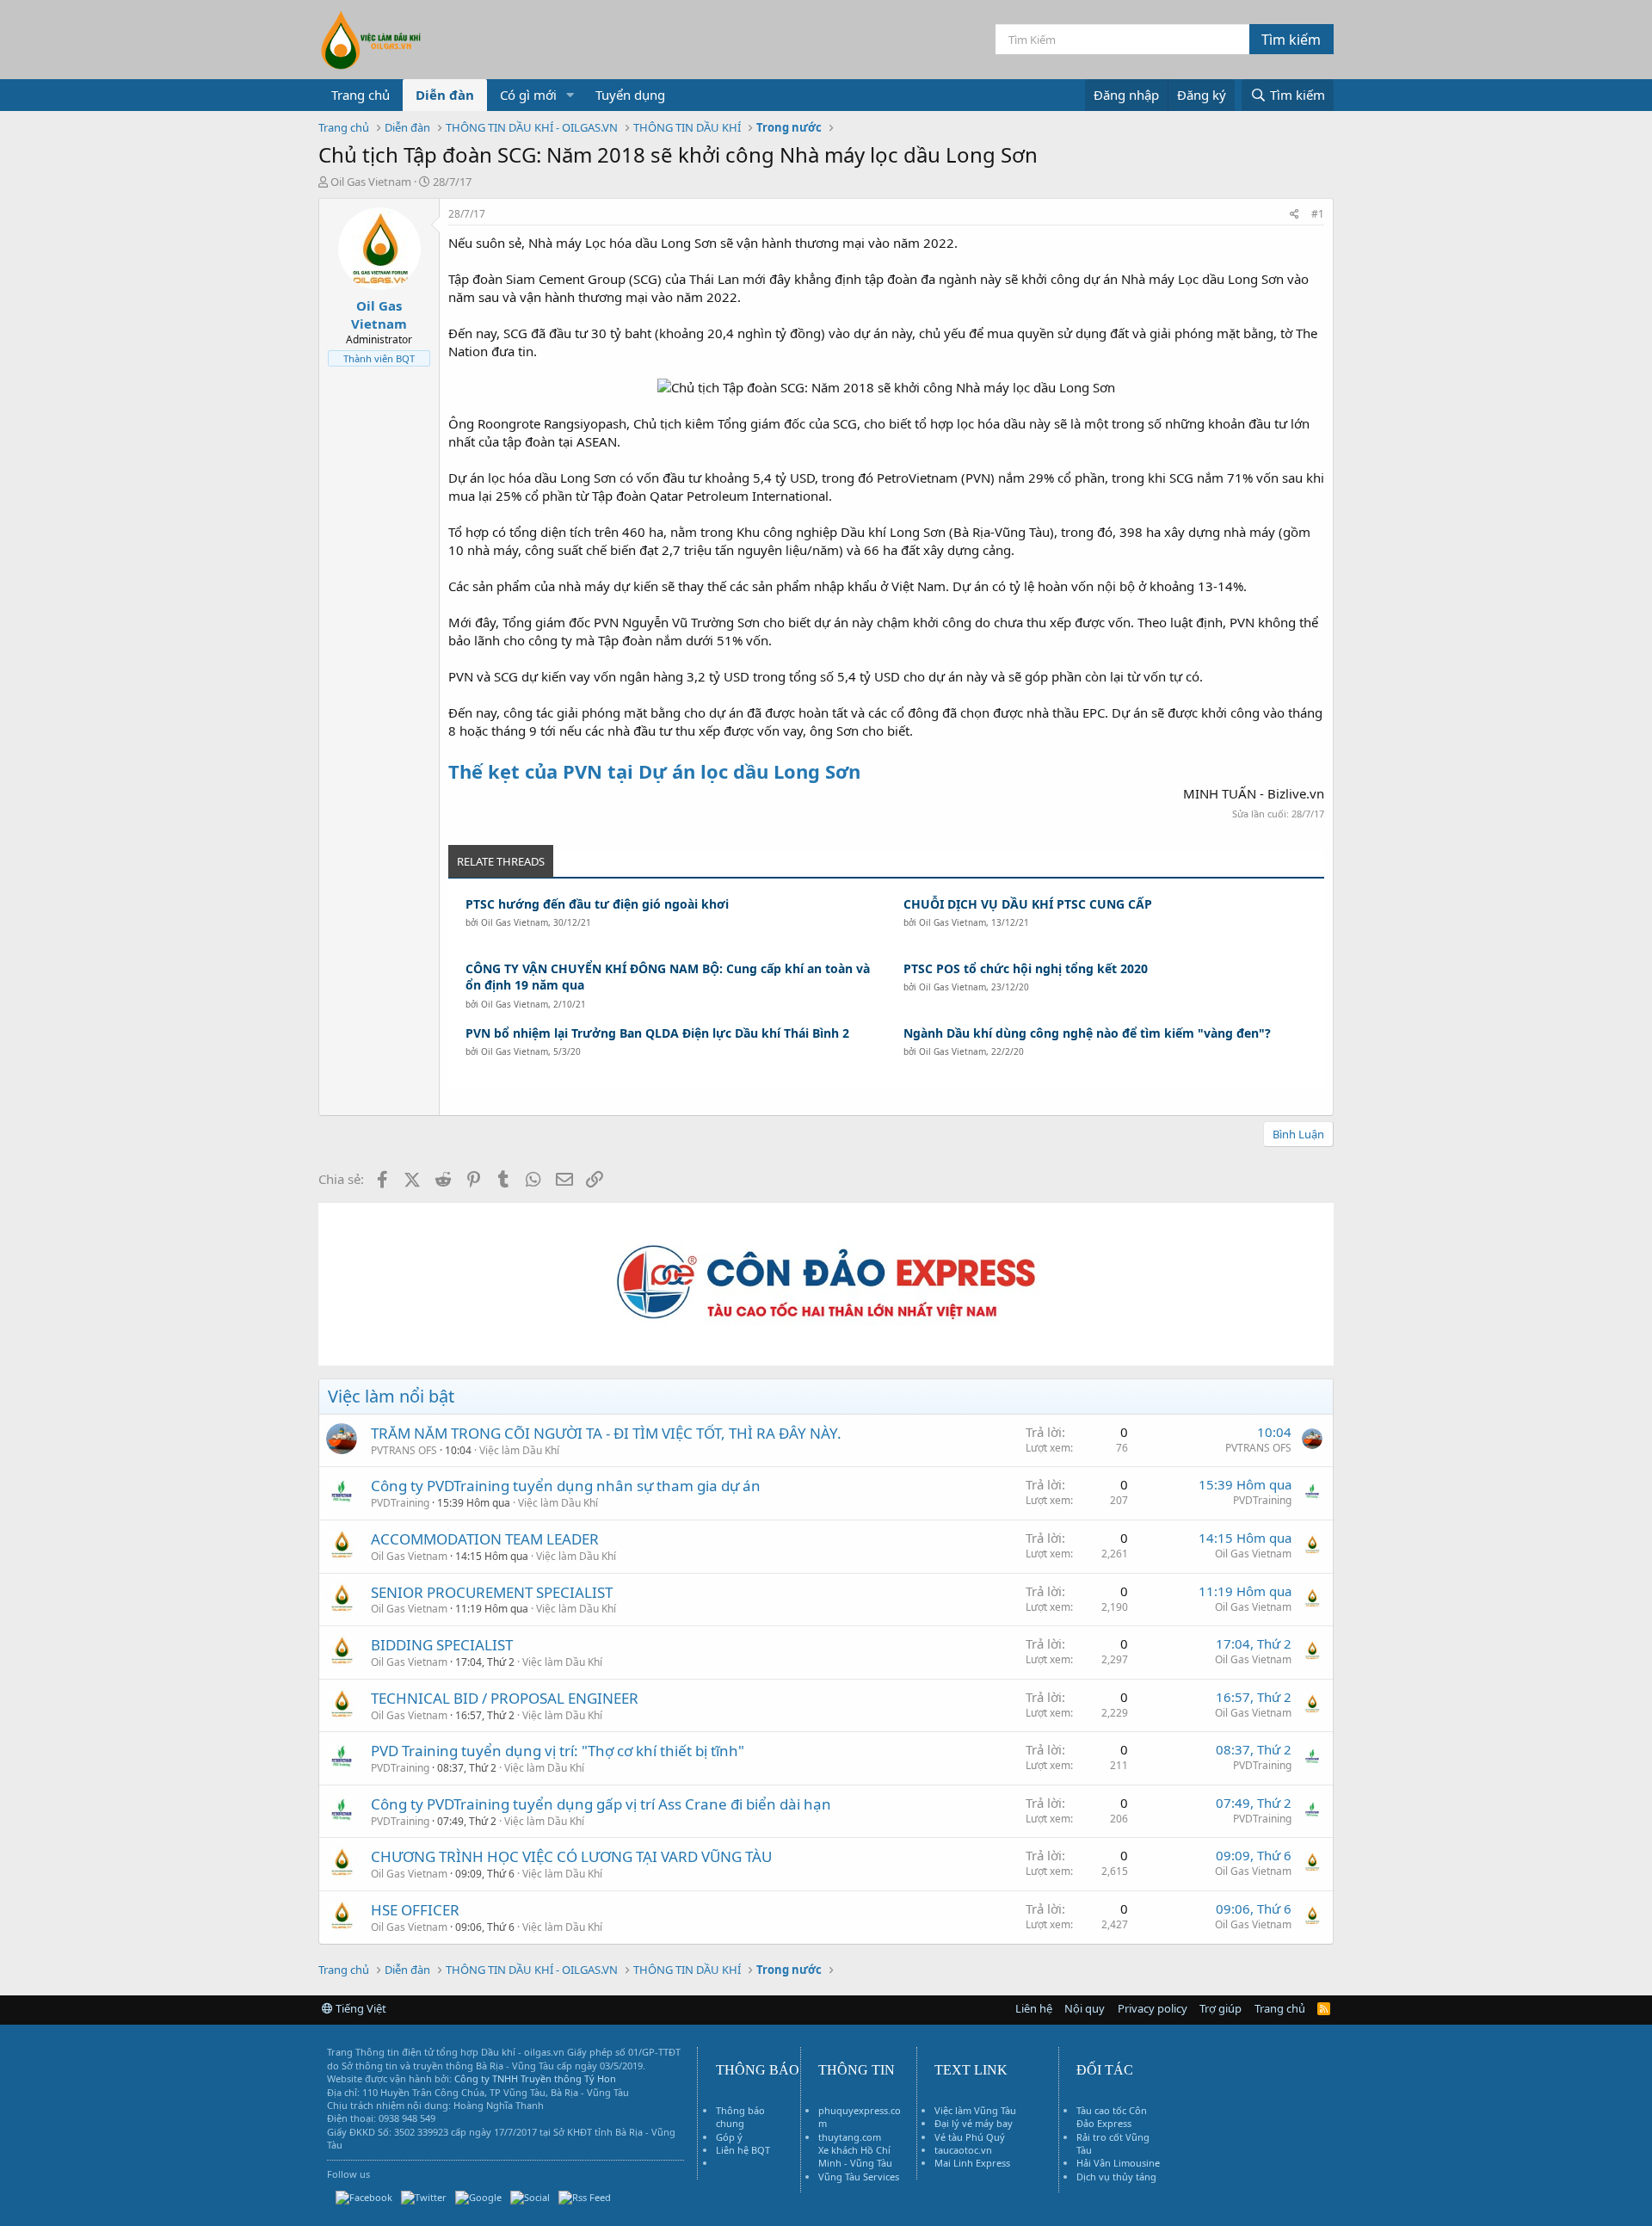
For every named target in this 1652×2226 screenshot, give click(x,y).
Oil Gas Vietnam (515, 922)
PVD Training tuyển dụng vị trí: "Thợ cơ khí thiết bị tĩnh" (558, 1751)
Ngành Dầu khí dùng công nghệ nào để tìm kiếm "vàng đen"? (1087, 1033)
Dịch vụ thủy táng (1116, 2177)
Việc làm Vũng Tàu (975, 2110)
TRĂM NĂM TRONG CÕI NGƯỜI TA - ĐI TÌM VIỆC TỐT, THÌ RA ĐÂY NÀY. (606, 1433)
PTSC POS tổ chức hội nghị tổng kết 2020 (1026, 968)
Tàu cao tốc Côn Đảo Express (1112, 2117)
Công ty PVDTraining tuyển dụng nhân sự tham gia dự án (566, 1486)
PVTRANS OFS (404, 1450)
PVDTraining (400, 1503)
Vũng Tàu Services (859, 2177)
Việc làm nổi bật (391, 1396)
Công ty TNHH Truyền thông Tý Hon (535, 2078)
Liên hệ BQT (743, 2150)
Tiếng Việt (360, 2008)
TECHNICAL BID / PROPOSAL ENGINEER (505, 1698)
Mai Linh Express (972, 2163)
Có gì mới (528, 95)
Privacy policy (1153, 2008)
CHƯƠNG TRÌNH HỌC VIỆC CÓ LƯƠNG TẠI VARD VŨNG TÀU (571, 1856)
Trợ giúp (1221, 2008)
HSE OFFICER (415, 1910)
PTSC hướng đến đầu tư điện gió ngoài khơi (597, 904)
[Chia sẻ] (1294, 215)
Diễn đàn (445, 95)
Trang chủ (361, 95)
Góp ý (729, 2137)
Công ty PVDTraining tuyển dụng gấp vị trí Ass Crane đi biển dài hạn (601, 1804)
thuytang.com (850, 2137)
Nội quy (1085, 2008)
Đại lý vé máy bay (974, 2123)
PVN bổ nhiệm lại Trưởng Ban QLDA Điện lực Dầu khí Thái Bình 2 (657, 1033)
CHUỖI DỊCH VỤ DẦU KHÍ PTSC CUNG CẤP (1028, 904)
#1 (1318, 214)
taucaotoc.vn (963, 2150)
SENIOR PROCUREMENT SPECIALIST (492, 1592)
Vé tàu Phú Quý (970, 2137)
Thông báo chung (740, 2117)
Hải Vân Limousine (1118, 2163)
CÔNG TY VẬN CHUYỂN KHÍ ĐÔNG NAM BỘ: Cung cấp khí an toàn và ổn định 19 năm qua (668, 977)
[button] (570, 95)
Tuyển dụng (630, 95)
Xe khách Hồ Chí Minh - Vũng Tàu (855, 2156)
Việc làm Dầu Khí (519, 1450)
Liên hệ (1034, 2008)
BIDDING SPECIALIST (442, 1645)
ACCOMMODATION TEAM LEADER (485, 1539)
